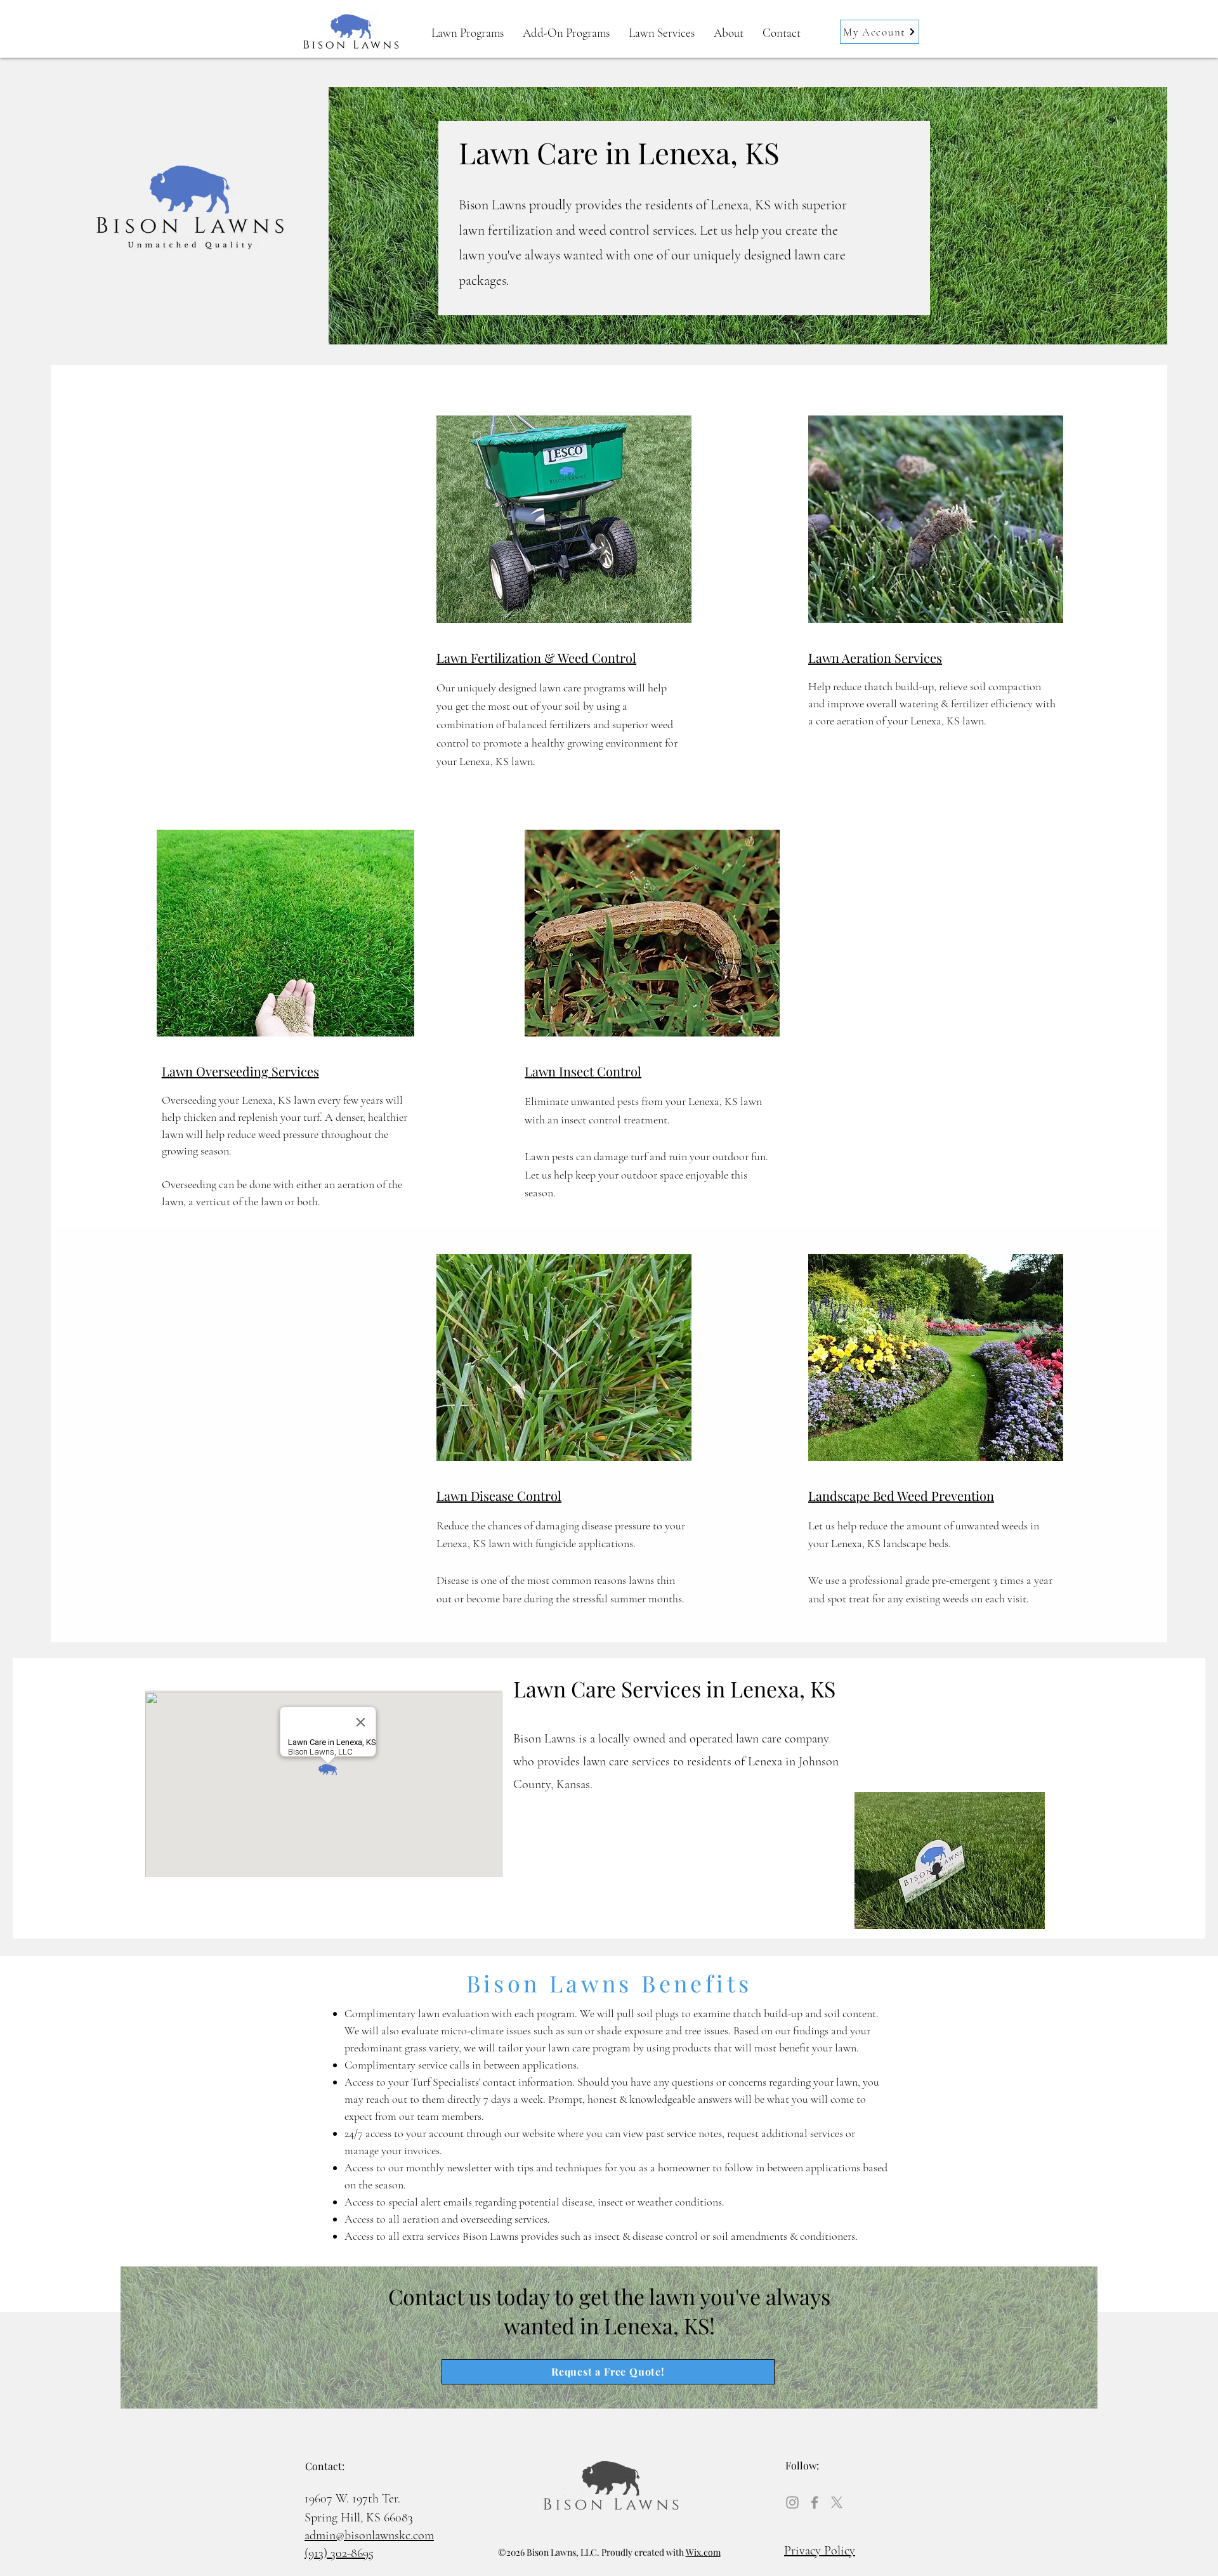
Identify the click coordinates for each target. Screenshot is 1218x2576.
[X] (837, 2502)
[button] (729, 33)
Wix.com (703, 2552)
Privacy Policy (820, 2551)
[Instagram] (792, 2502)
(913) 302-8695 (339, 2553)
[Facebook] (815, 2502)
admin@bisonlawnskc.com (369, 2535)
